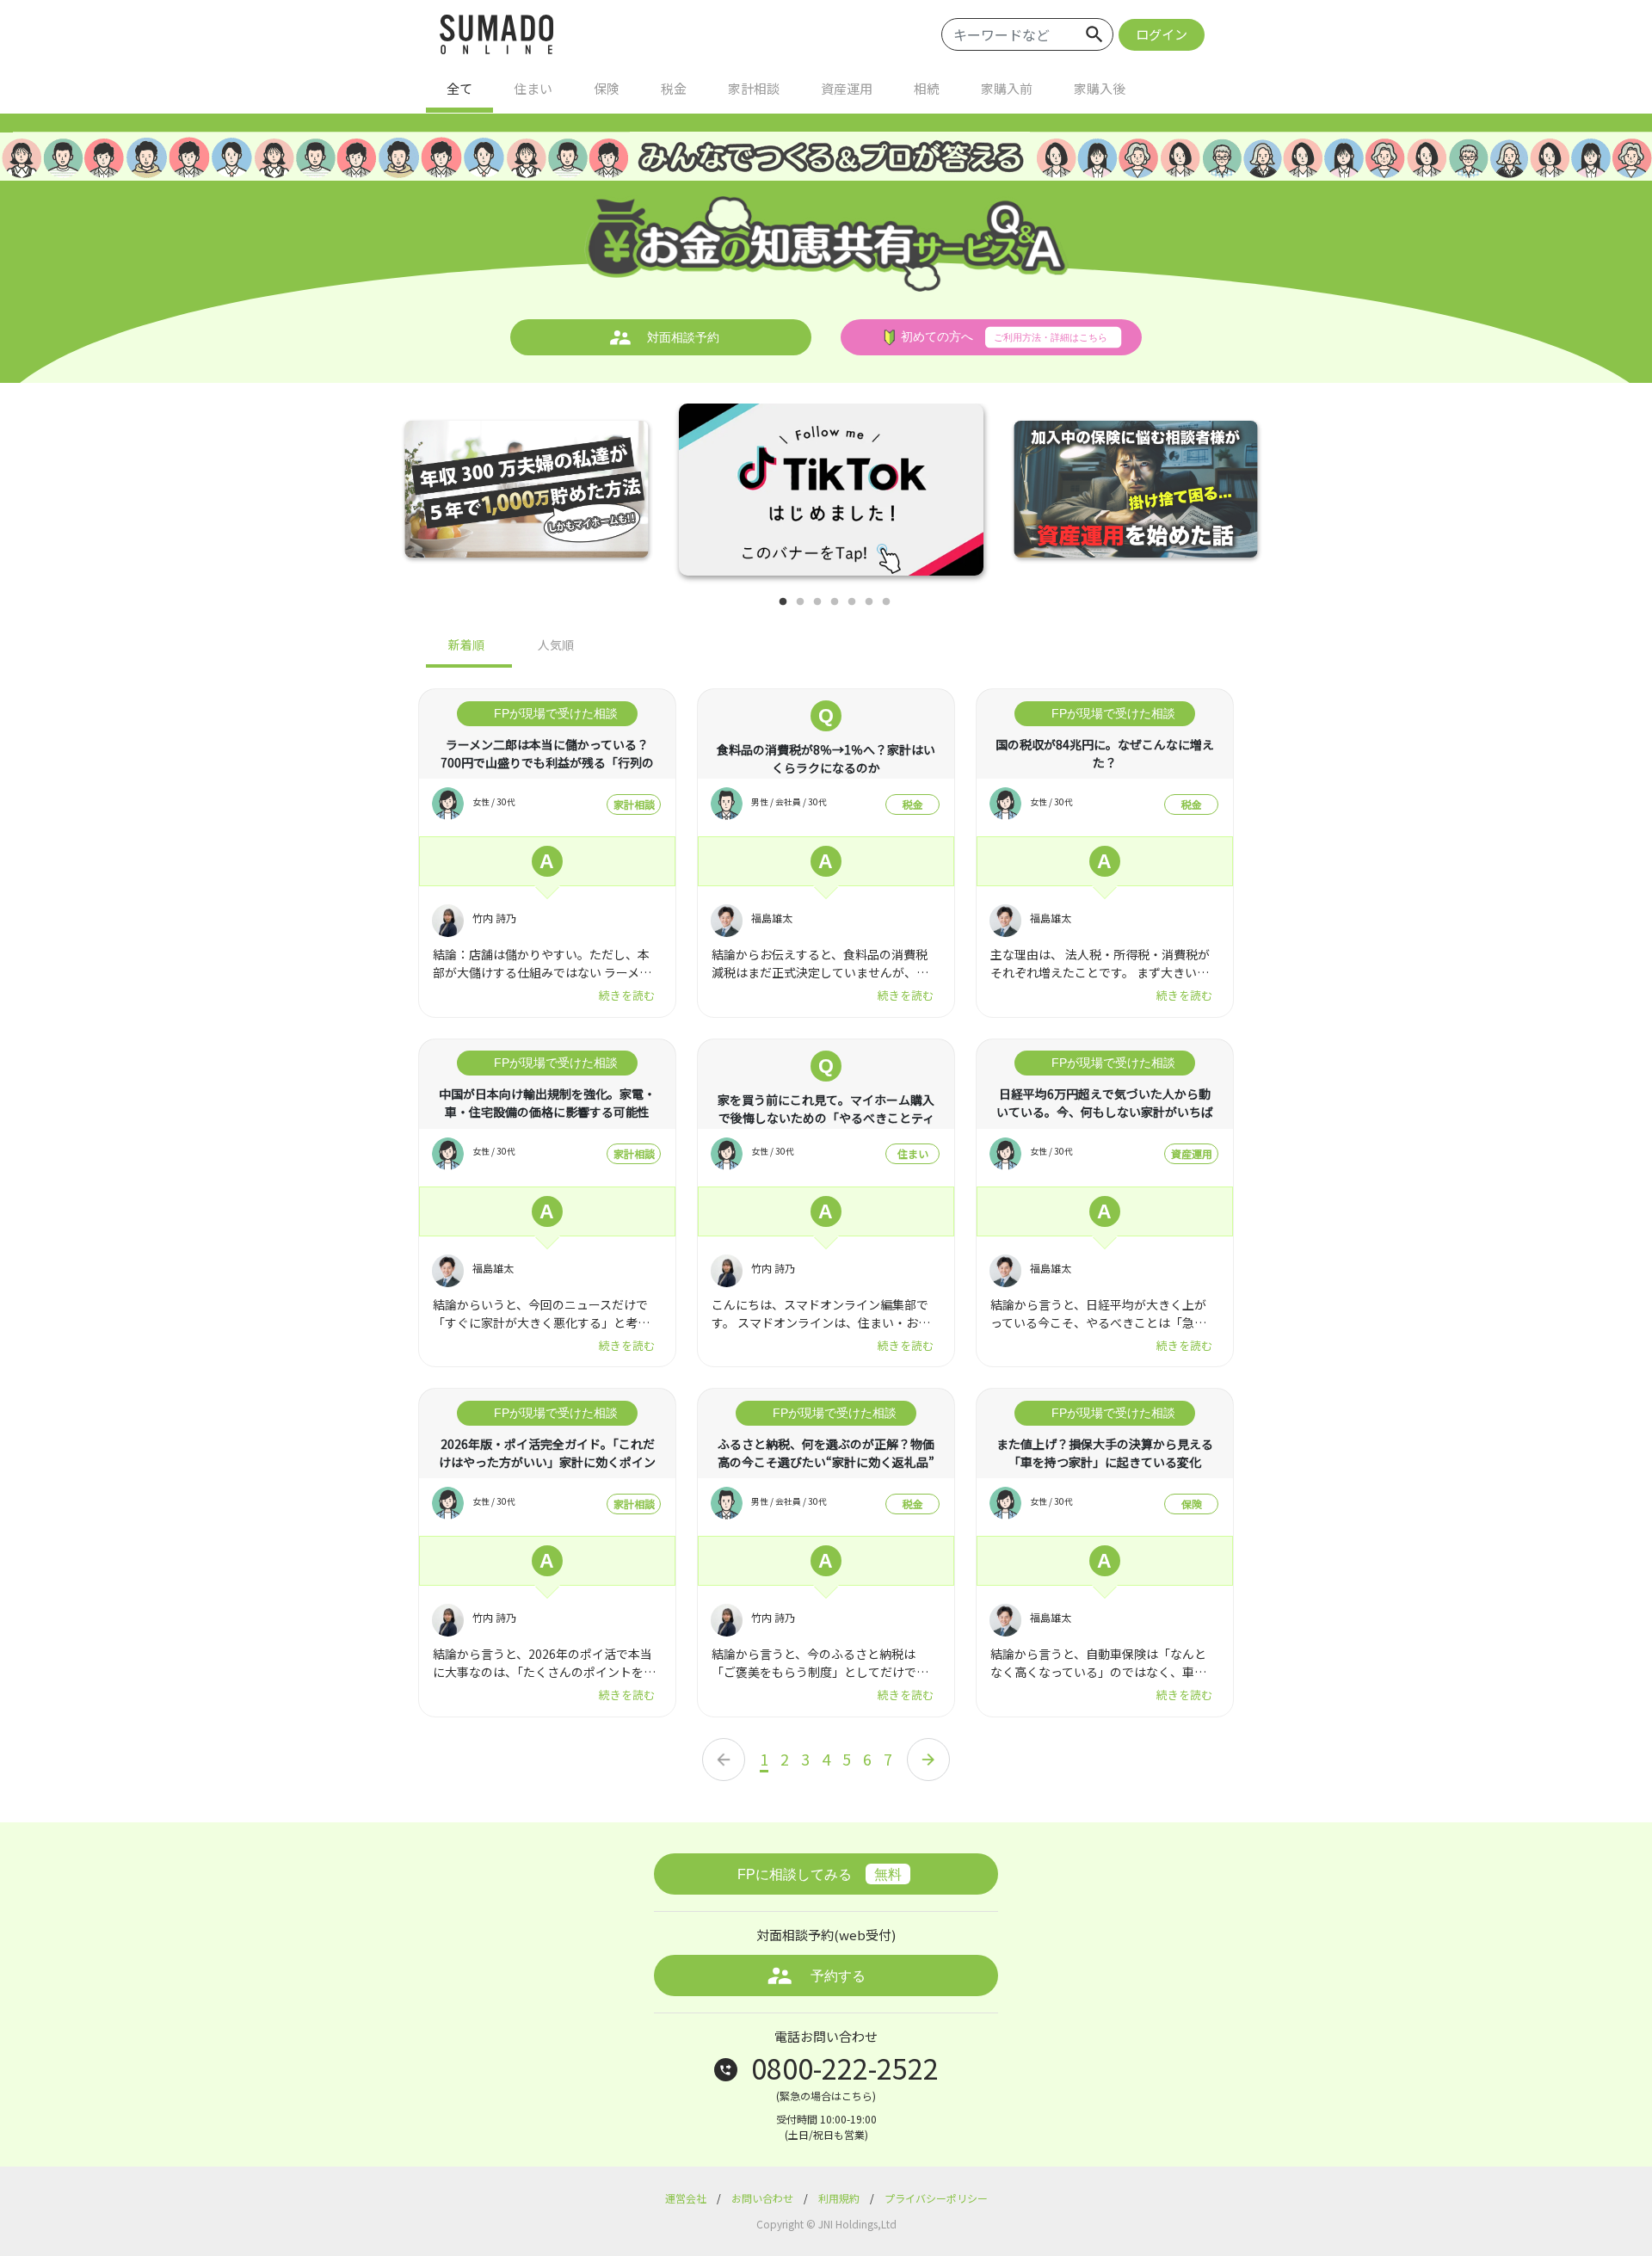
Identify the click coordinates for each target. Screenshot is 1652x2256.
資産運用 (847, 88)
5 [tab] (852, 602)
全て (459, 88)
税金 (674, 88)
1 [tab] (783, 602)
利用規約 (840, 2198)
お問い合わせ (764, 2198)
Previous (344, 496)
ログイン (1162, 34)
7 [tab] (886, 602)
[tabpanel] (831, 496)
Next (1316, 496)
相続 (927, 88)
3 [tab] (817, 602)
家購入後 (1100, 88)
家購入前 (1007, 88)
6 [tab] (869, 602)
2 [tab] (800, 602)
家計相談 (754, 88)
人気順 (556, 644)
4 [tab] (835, 602)
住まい (533, 88)
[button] (1028, 34)
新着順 (466, 644)
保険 (607, 88)
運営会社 (687, 2198)
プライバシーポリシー (936, 2198)
